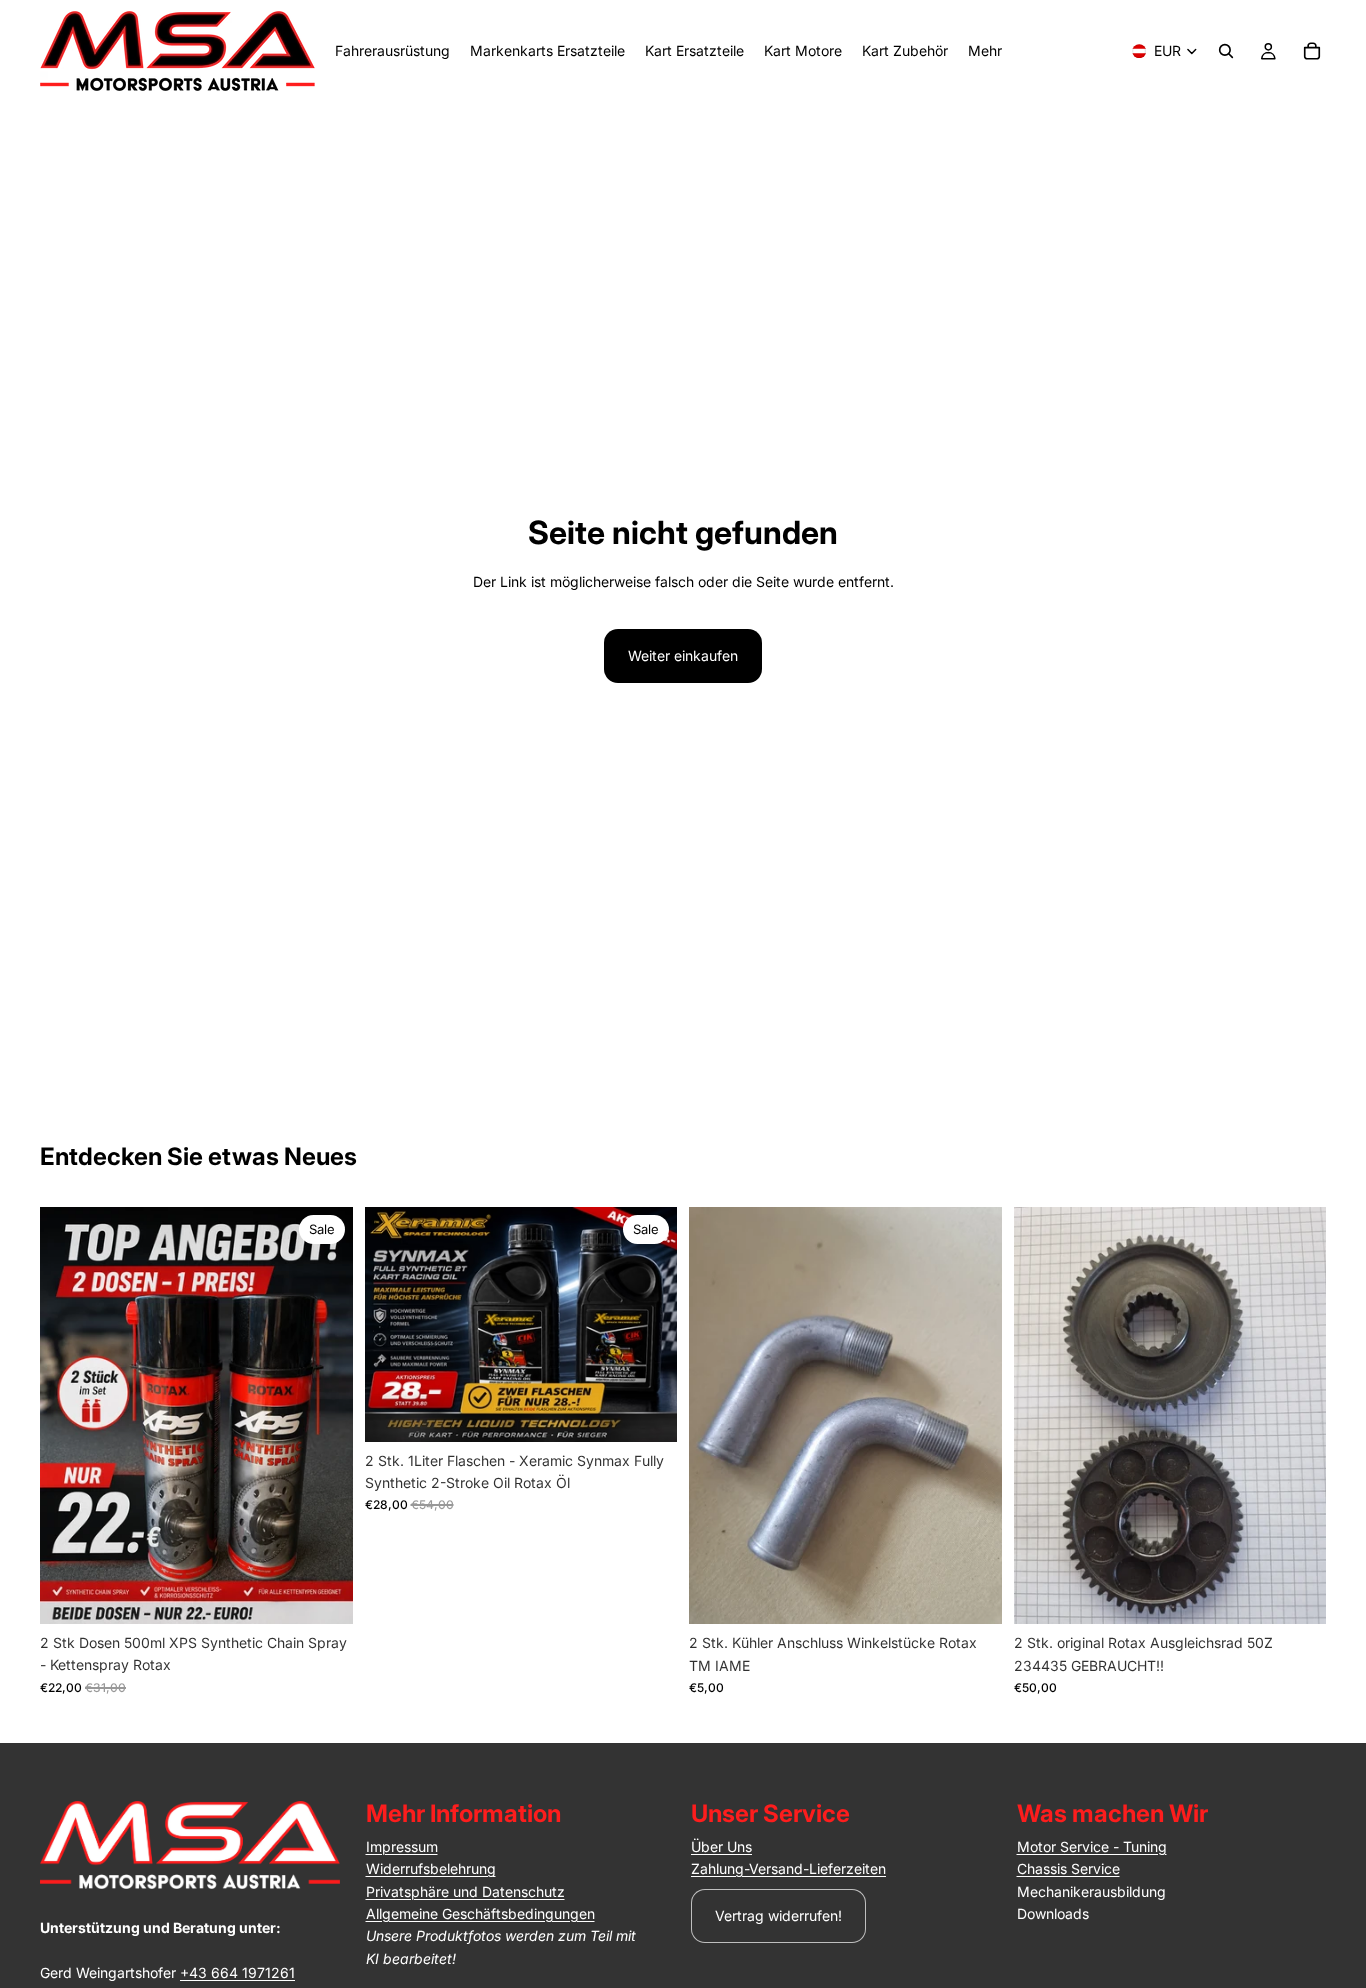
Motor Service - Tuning (1092, 1846)
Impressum (402, 1846)
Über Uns (721, 1846)
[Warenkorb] (1312, 51)
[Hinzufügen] (322, 1593)
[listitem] (985, 51)
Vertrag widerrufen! (778, 1915)
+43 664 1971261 (237, 1972)
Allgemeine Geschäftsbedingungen (480, 1913)
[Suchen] (1226, 51)
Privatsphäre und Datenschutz (465, 1891)
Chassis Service (1068, 1868)
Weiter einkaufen (683, 655)
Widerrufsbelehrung (431, 1868)
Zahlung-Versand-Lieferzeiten (788, 1868)
